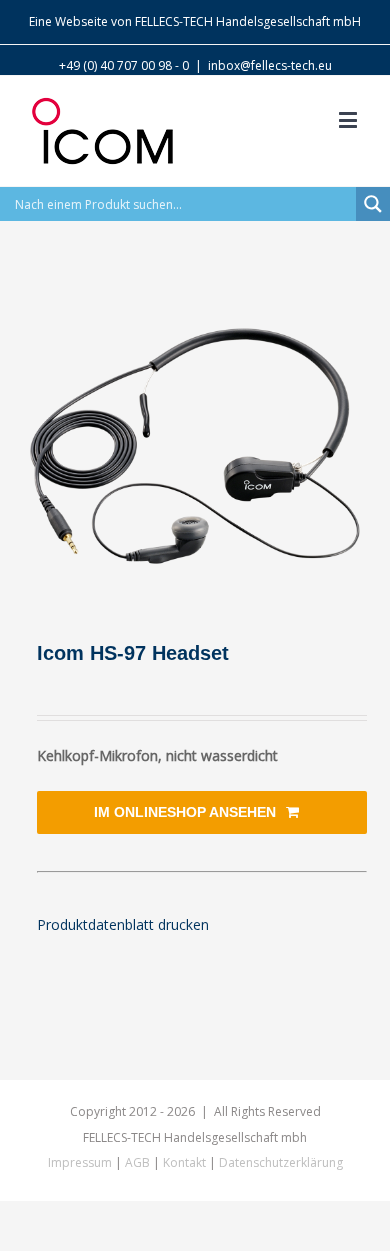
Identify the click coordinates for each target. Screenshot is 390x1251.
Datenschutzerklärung (281, 1162)
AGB (137, 1162)
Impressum (80, 1162)
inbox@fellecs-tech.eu (270, 65)
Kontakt (184, 1162)
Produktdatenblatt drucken (123, 924)
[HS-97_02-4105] (195, 446)
